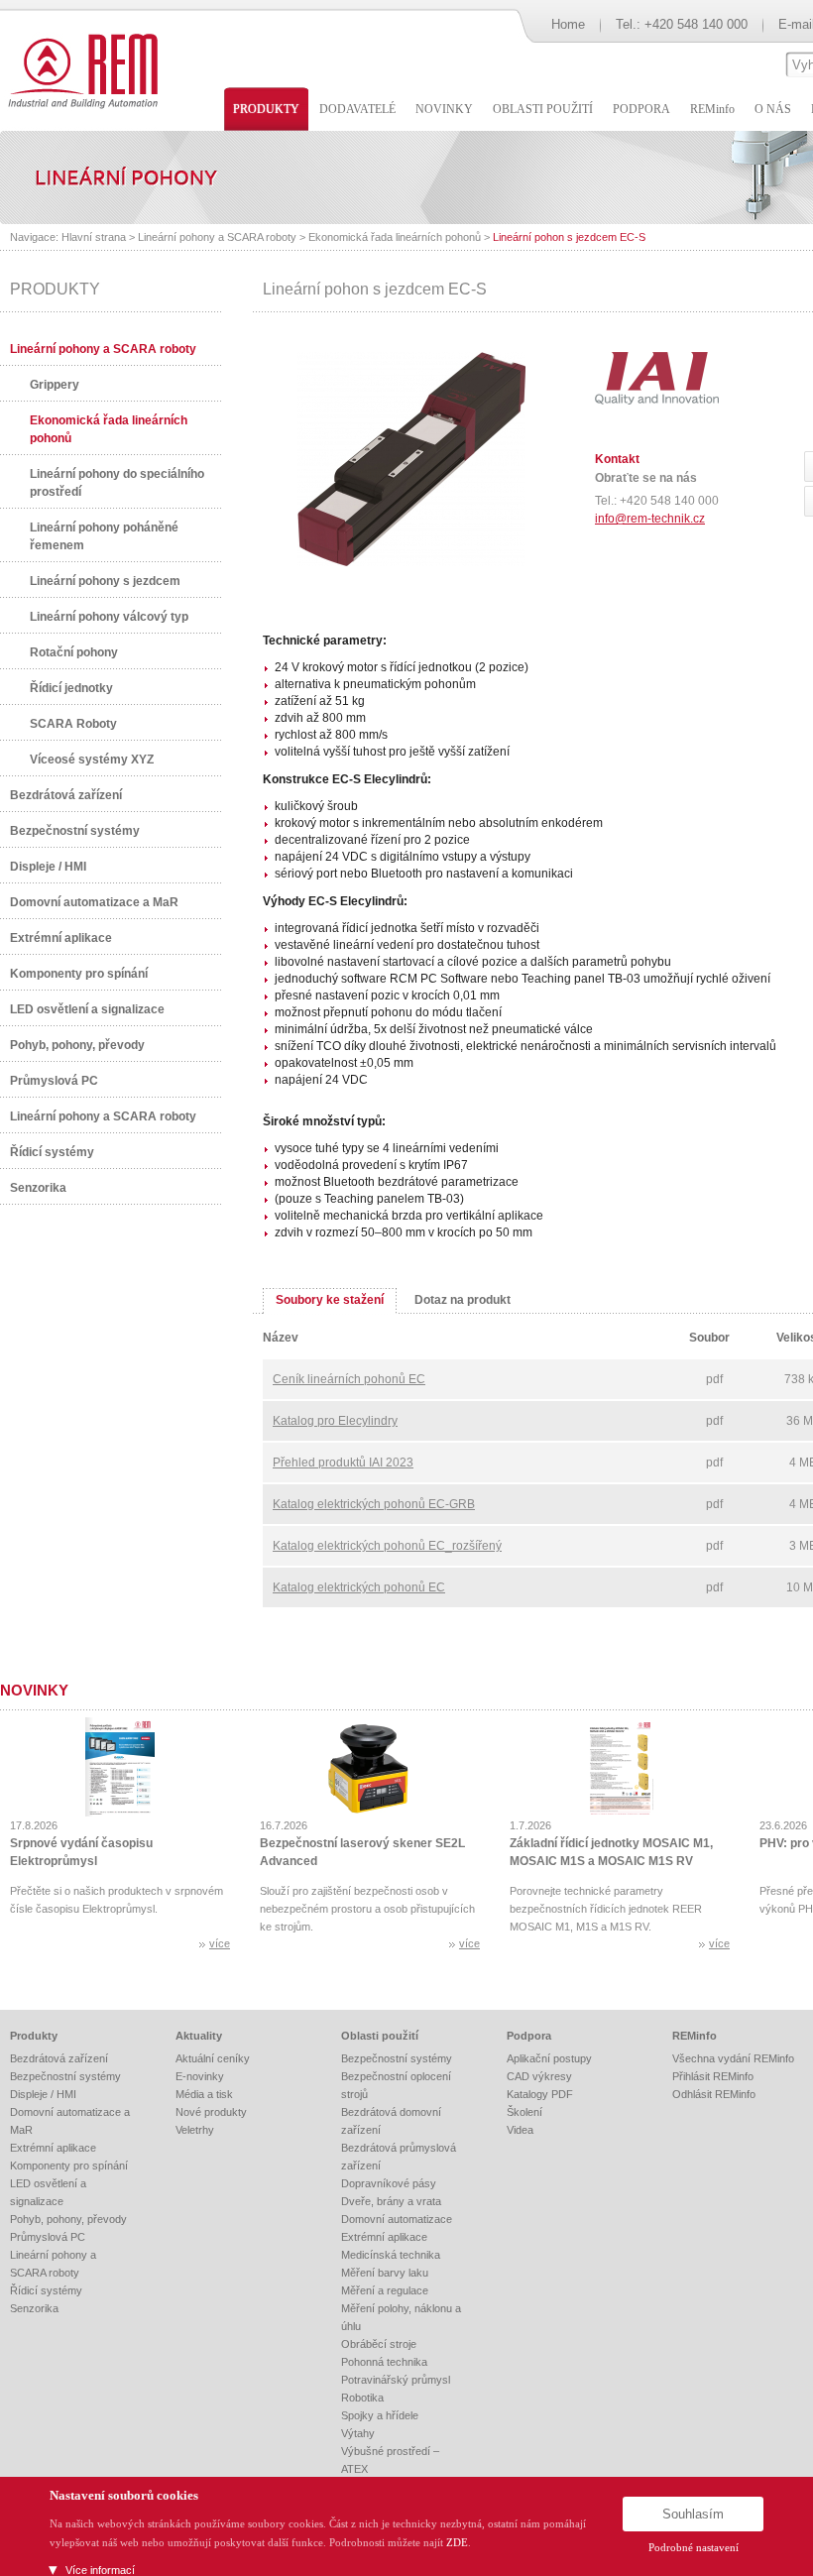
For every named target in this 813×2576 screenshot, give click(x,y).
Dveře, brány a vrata (391, 2201)
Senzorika (38, 1188)
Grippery (55, 385)
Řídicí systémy (52, 1152)
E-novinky (200, 2076)
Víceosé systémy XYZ (92, 760)
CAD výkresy (539, 2076)
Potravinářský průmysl (396, 2380)
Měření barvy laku (385, 2273)
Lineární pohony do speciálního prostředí (117, 483)
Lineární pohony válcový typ (109, 617)
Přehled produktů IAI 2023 (343, 1463)
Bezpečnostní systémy (75, 831)
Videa (520, 2130)
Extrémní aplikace (61, 938)
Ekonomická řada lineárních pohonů (395, 237)
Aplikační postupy (549, 2058)
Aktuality (199, 2036)
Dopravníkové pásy (389, 2183)
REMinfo (695, 2036)
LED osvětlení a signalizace (87, 1009)
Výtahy (358, 2433)
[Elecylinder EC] (411, 562)
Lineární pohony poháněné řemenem (104, 536)
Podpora (529, 2036)
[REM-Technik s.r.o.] (80, 69)
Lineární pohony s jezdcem (105, 581)
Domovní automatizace (397, 2219)
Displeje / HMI (48, 867)
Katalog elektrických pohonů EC (359, 1587)
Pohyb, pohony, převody (77, 1045)
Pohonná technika (384, 2362)
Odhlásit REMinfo (714, 2094)
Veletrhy (195, 2130)
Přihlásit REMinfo (713, 2076)
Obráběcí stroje (379, 2344)
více (220, 1943)
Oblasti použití (380, 2036)
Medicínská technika (391, 2255)
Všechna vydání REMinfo (733, 2058)
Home (568, 24)
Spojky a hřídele (380, 2415)
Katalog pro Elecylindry (335, 1421)
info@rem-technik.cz (650, 519)
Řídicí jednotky (71, 688)
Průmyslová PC (54, 1081)
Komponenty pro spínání (79, 974)
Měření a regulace (385, 2290)
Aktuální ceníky (213, 2058)
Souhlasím (693, 2514)
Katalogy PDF (540, 2094)
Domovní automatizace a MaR (94, 902)
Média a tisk (204, 2094)
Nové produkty (211, 2112)
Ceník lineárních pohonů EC (349, 1379)
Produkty (34, 2036)
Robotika (362, 2398)
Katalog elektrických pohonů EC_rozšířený (387, 1546)
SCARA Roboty (73, 724)
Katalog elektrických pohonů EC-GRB (374, 1504)
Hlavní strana (94, 237)
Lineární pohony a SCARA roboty (217, 237)
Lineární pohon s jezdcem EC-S (569, 237)
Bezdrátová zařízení (66, 795)
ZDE (457, 2542)
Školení (524, 2112)
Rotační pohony (74, 652)
